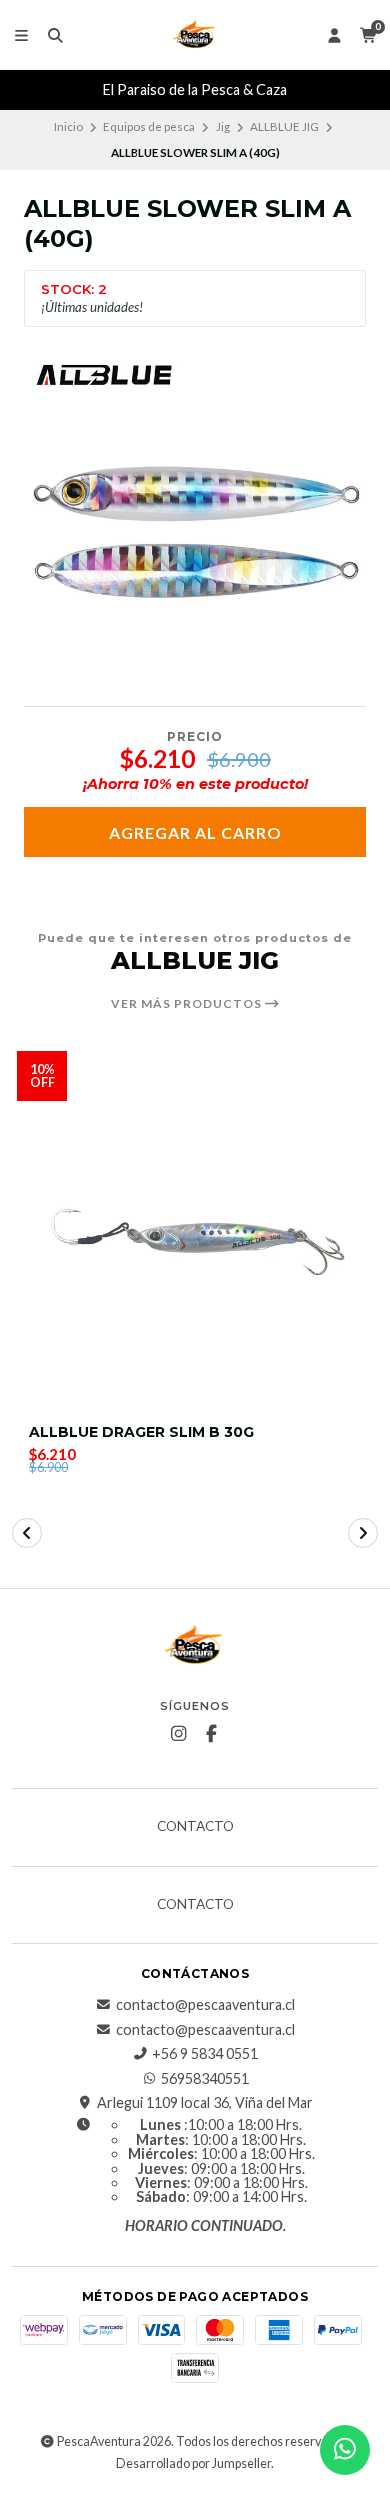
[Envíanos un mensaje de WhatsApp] (345, 2450)
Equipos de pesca (149, 126)
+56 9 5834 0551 (205, 2054)
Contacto (195, 1827)
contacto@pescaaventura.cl (205, 2005)
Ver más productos (188, 1004)
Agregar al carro (195, 832)
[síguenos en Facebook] (212, 1734)
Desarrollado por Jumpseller (193, 2463)
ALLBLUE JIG (284, 126)
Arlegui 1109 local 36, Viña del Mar (205, 2103)
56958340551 (205, 2079)
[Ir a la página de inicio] (195, 35)
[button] (27, 1533)
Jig (223, 126)
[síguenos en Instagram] (179, 1734)
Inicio (68, 126)
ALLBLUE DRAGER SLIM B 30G (141, 1432)
